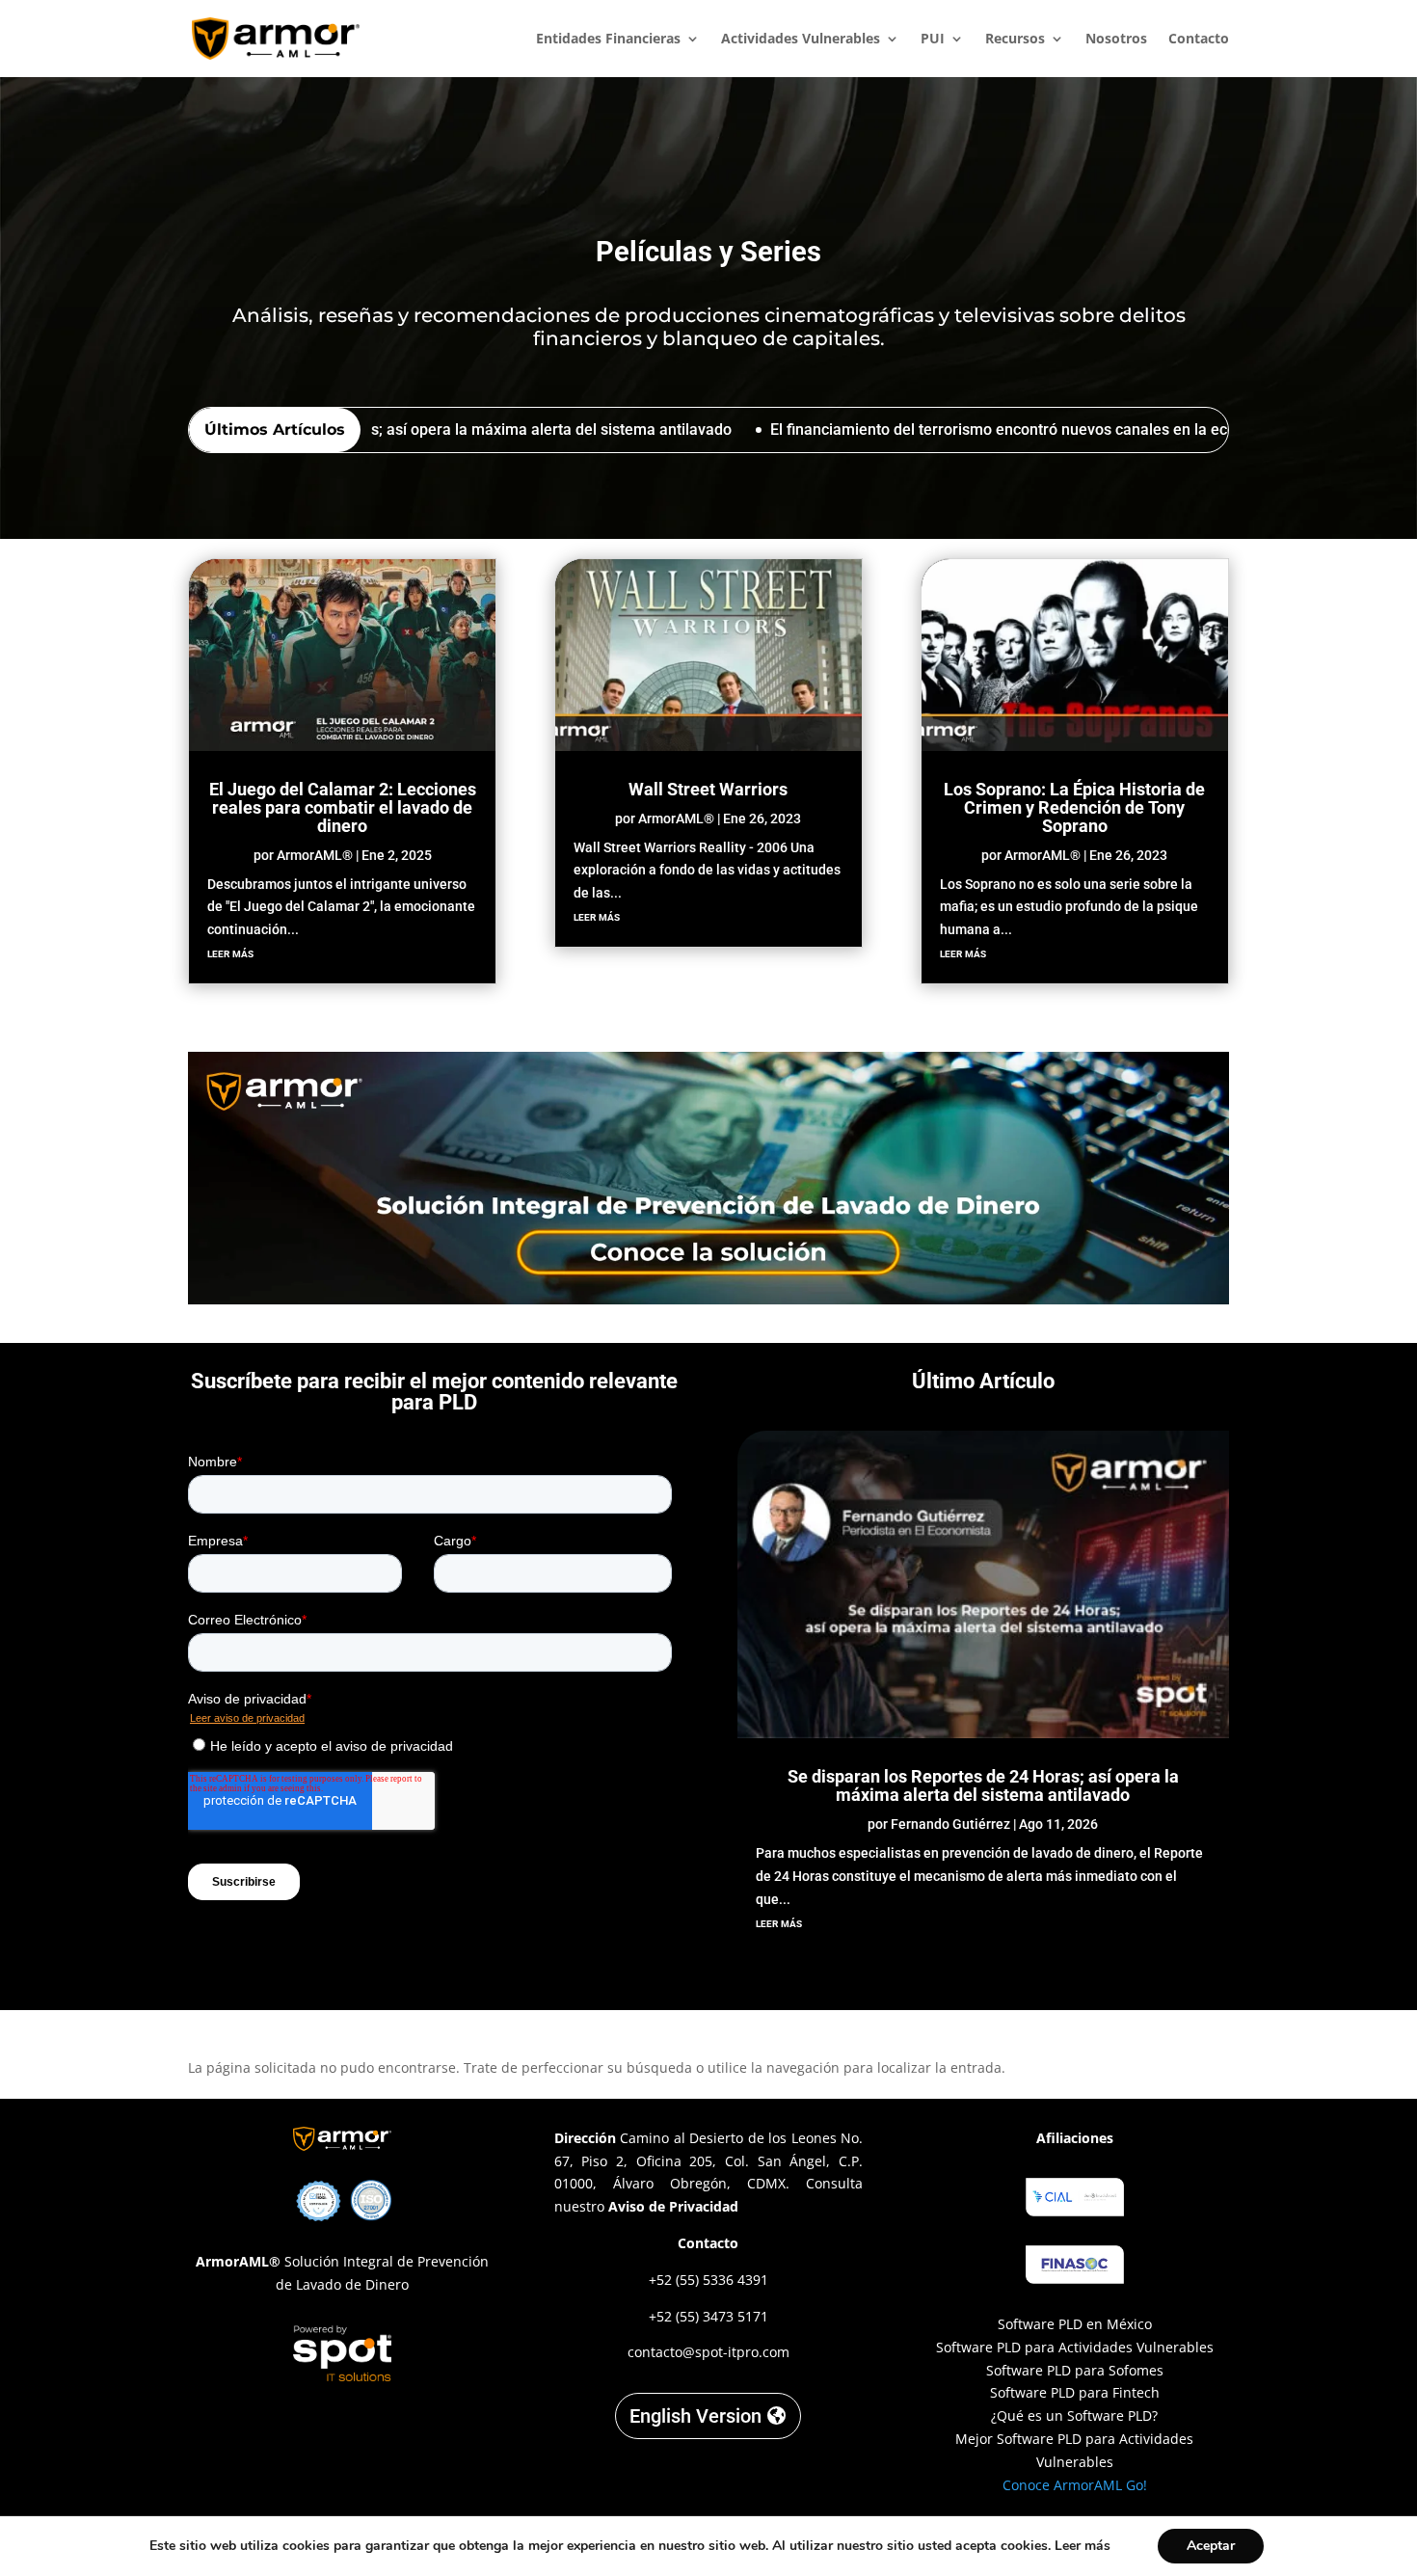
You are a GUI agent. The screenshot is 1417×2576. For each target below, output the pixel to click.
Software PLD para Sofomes (1075, 2370)
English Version (695, 2416)
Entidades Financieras (608, 40)
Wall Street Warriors (708, 789)
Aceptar (1211, 2546)
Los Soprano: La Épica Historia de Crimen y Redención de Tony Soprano (1074, 807)
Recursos (1015, 40)
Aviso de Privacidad (673, 2206)
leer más (230, 953)
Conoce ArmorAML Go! (1075, 2485)
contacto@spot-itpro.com (708, 2352)
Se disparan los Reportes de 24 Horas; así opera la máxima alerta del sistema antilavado (983, 1785)
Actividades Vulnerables (801, 40)
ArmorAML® (315, 855)
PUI (933, 40)
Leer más (1083, 2546)
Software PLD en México (1075, 2324)
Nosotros (1116, 40)
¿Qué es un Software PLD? (1074, 2415)
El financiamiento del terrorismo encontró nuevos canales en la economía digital (956, 429)
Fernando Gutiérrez (950, 1824)
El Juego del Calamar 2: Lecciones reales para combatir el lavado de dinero (343, 807)
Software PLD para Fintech (1075, 2392)
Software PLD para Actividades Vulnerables (1075, 2347)
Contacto (1199, 40)
